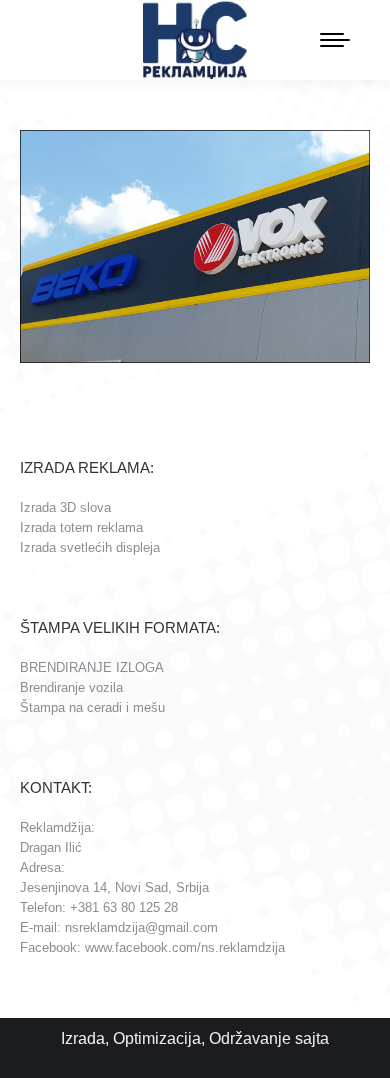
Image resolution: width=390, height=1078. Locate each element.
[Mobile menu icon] (335, 40)
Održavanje (250, 1038)
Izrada (83, 1038)
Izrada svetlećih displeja (90, 547)
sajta (312, 1038)
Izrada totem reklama (81, 527)
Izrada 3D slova (65, 507)
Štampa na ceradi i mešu (92, 707)
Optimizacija (157, 1038)
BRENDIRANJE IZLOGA (92, 667)
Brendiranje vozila (71, 687)
